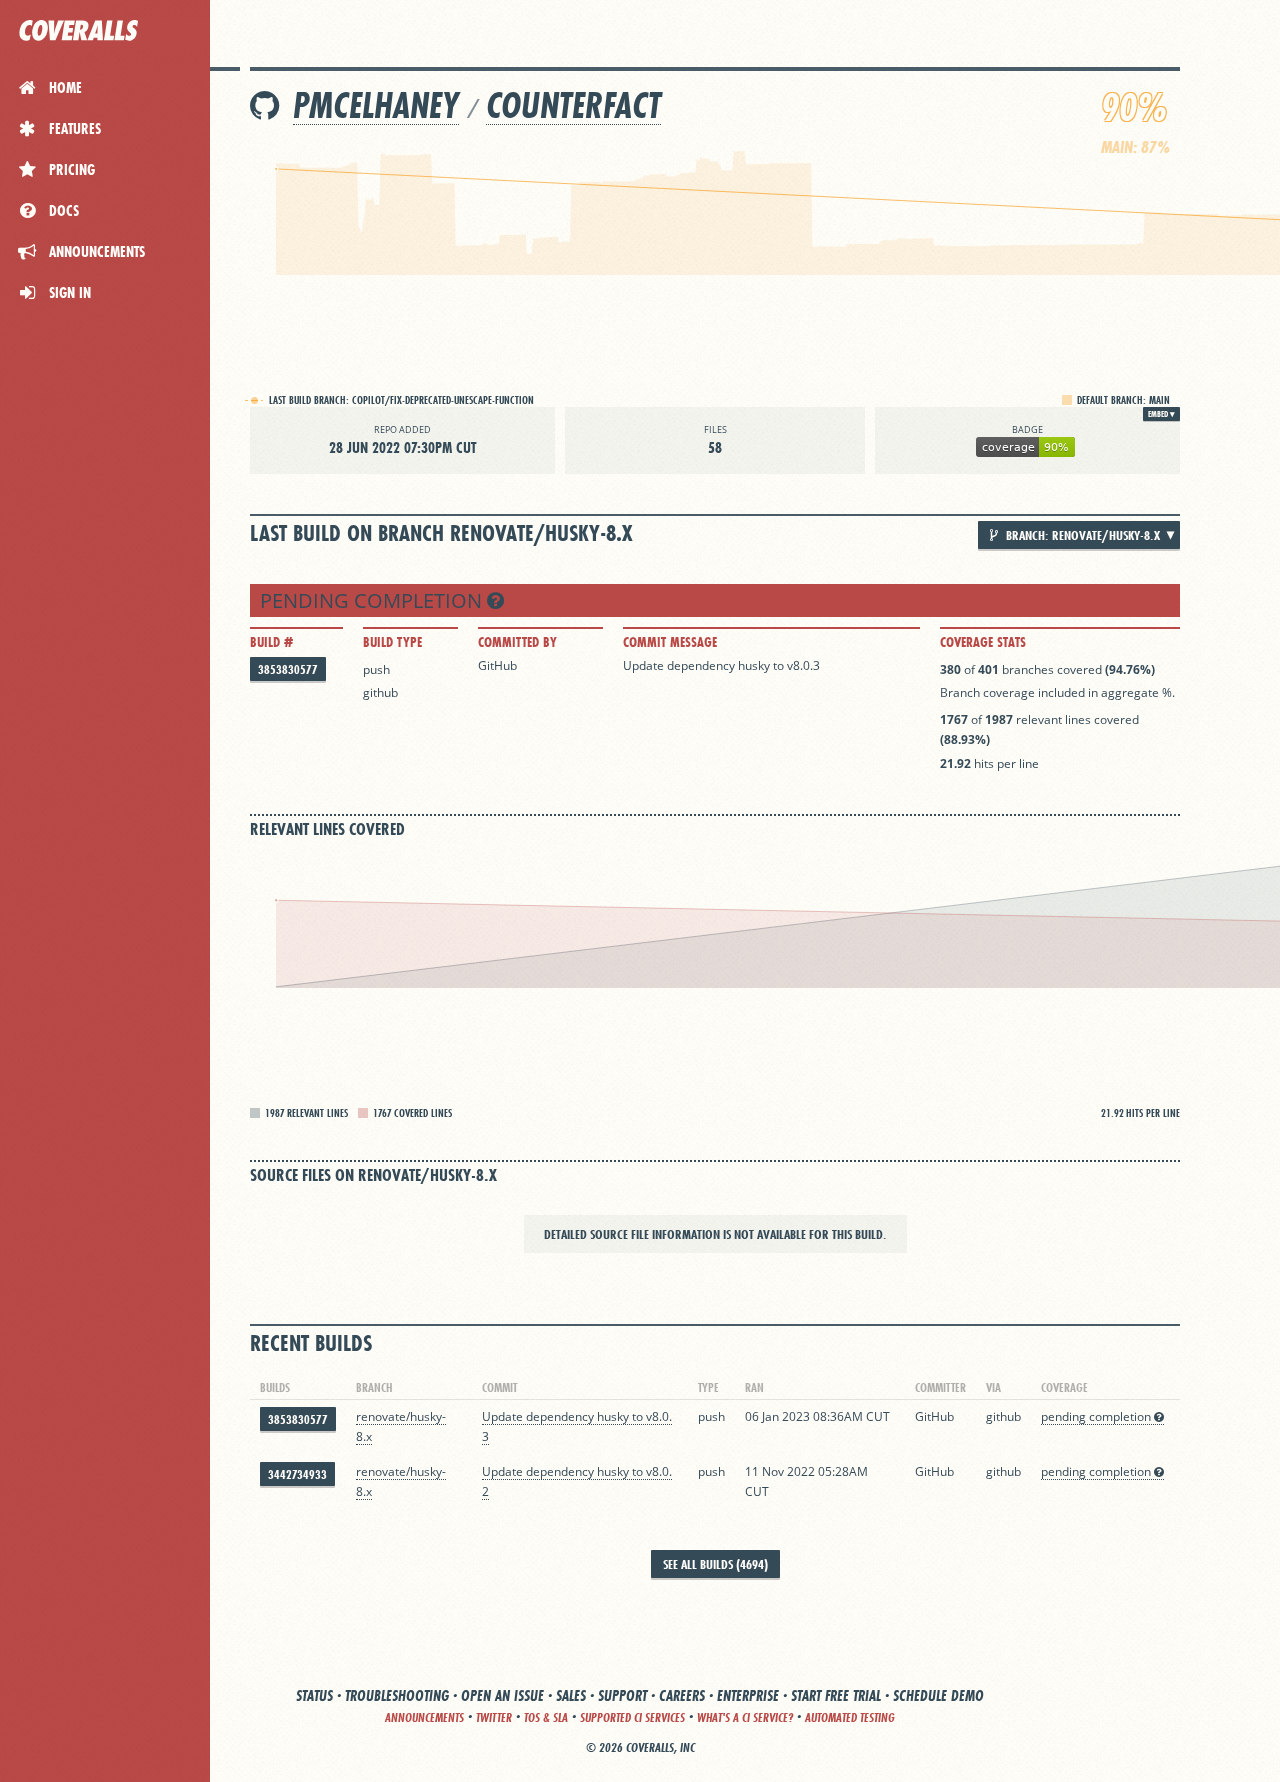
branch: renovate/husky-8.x (1081, 535)
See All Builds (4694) (715, 1564)
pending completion (373, 600)
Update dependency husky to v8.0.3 (721, 665)
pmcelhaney (376, 105)
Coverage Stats (983, 642)
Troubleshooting (397, 1695)
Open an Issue (502, 1695)
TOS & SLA (546, 1717)
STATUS (314, 1695)
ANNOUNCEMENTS (424, 1717)
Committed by (517, 642)
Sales (571, 1695)
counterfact (573, 105)
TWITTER (494, 1717)
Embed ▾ (1161, 414)
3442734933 (297, 1474)
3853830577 (288, 669)
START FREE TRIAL (836, 1695)
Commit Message (670, 642)
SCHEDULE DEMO (938, 1695)
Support (622, 1695)
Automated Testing (850, 1717)
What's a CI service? (745, 1717)
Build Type (392, 642)
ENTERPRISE (748, 1695)
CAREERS (682, 1695)
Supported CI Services (632, 1717)
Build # (271, 642)
